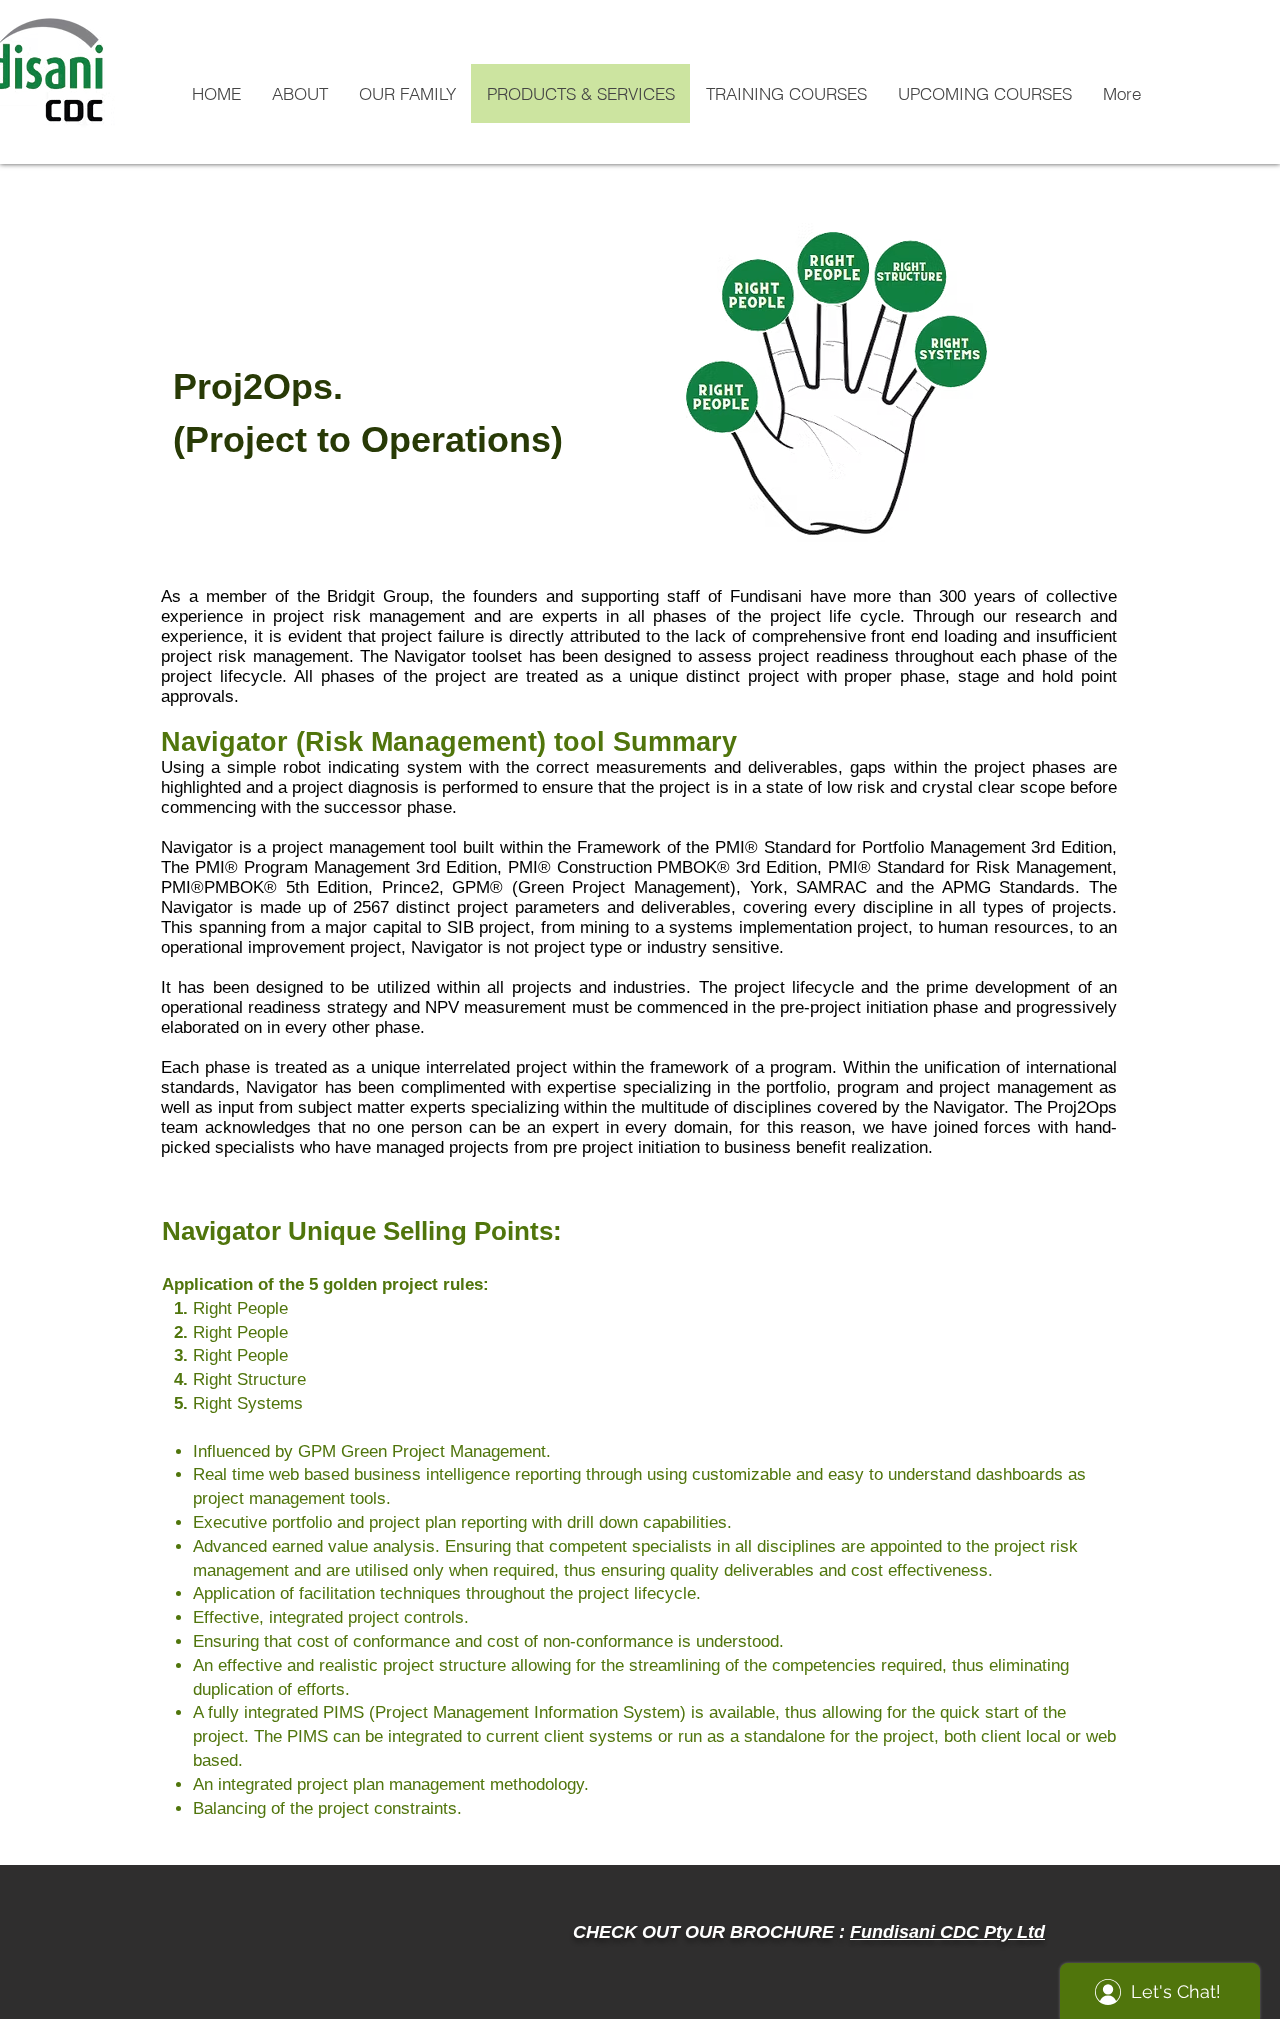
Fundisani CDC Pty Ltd (947, 1932)
